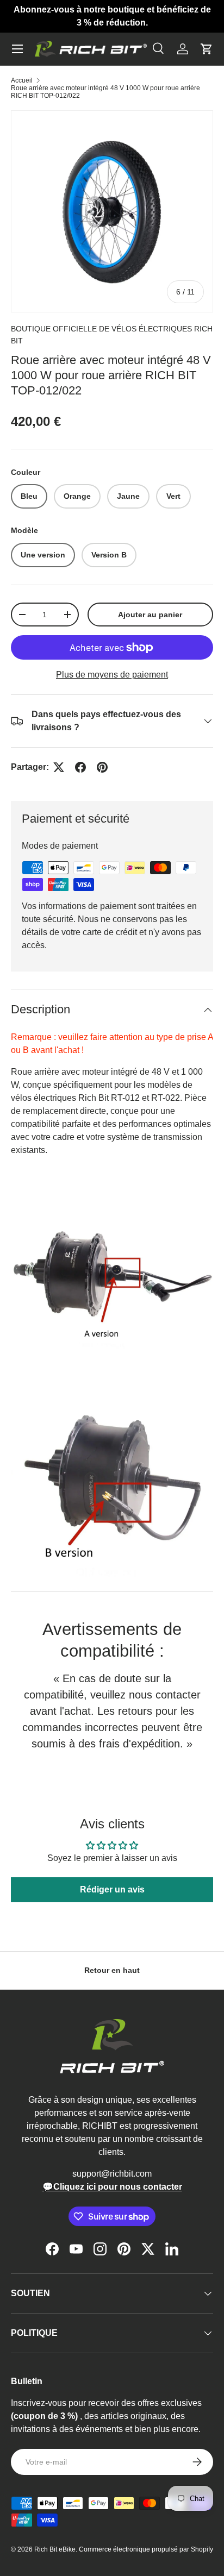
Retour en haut (112, 1970)
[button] (207, 49)
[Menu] (17, 49)
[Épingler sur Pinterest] (102, 767)
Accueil (22, 80)
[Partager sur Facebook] (80, 767)
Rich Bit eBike (55, 2549)
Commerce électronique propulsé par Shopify (146, 2549)
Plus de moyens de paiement (112, 675)
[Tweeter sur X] (59, 767)
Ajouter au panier (150, 615)
